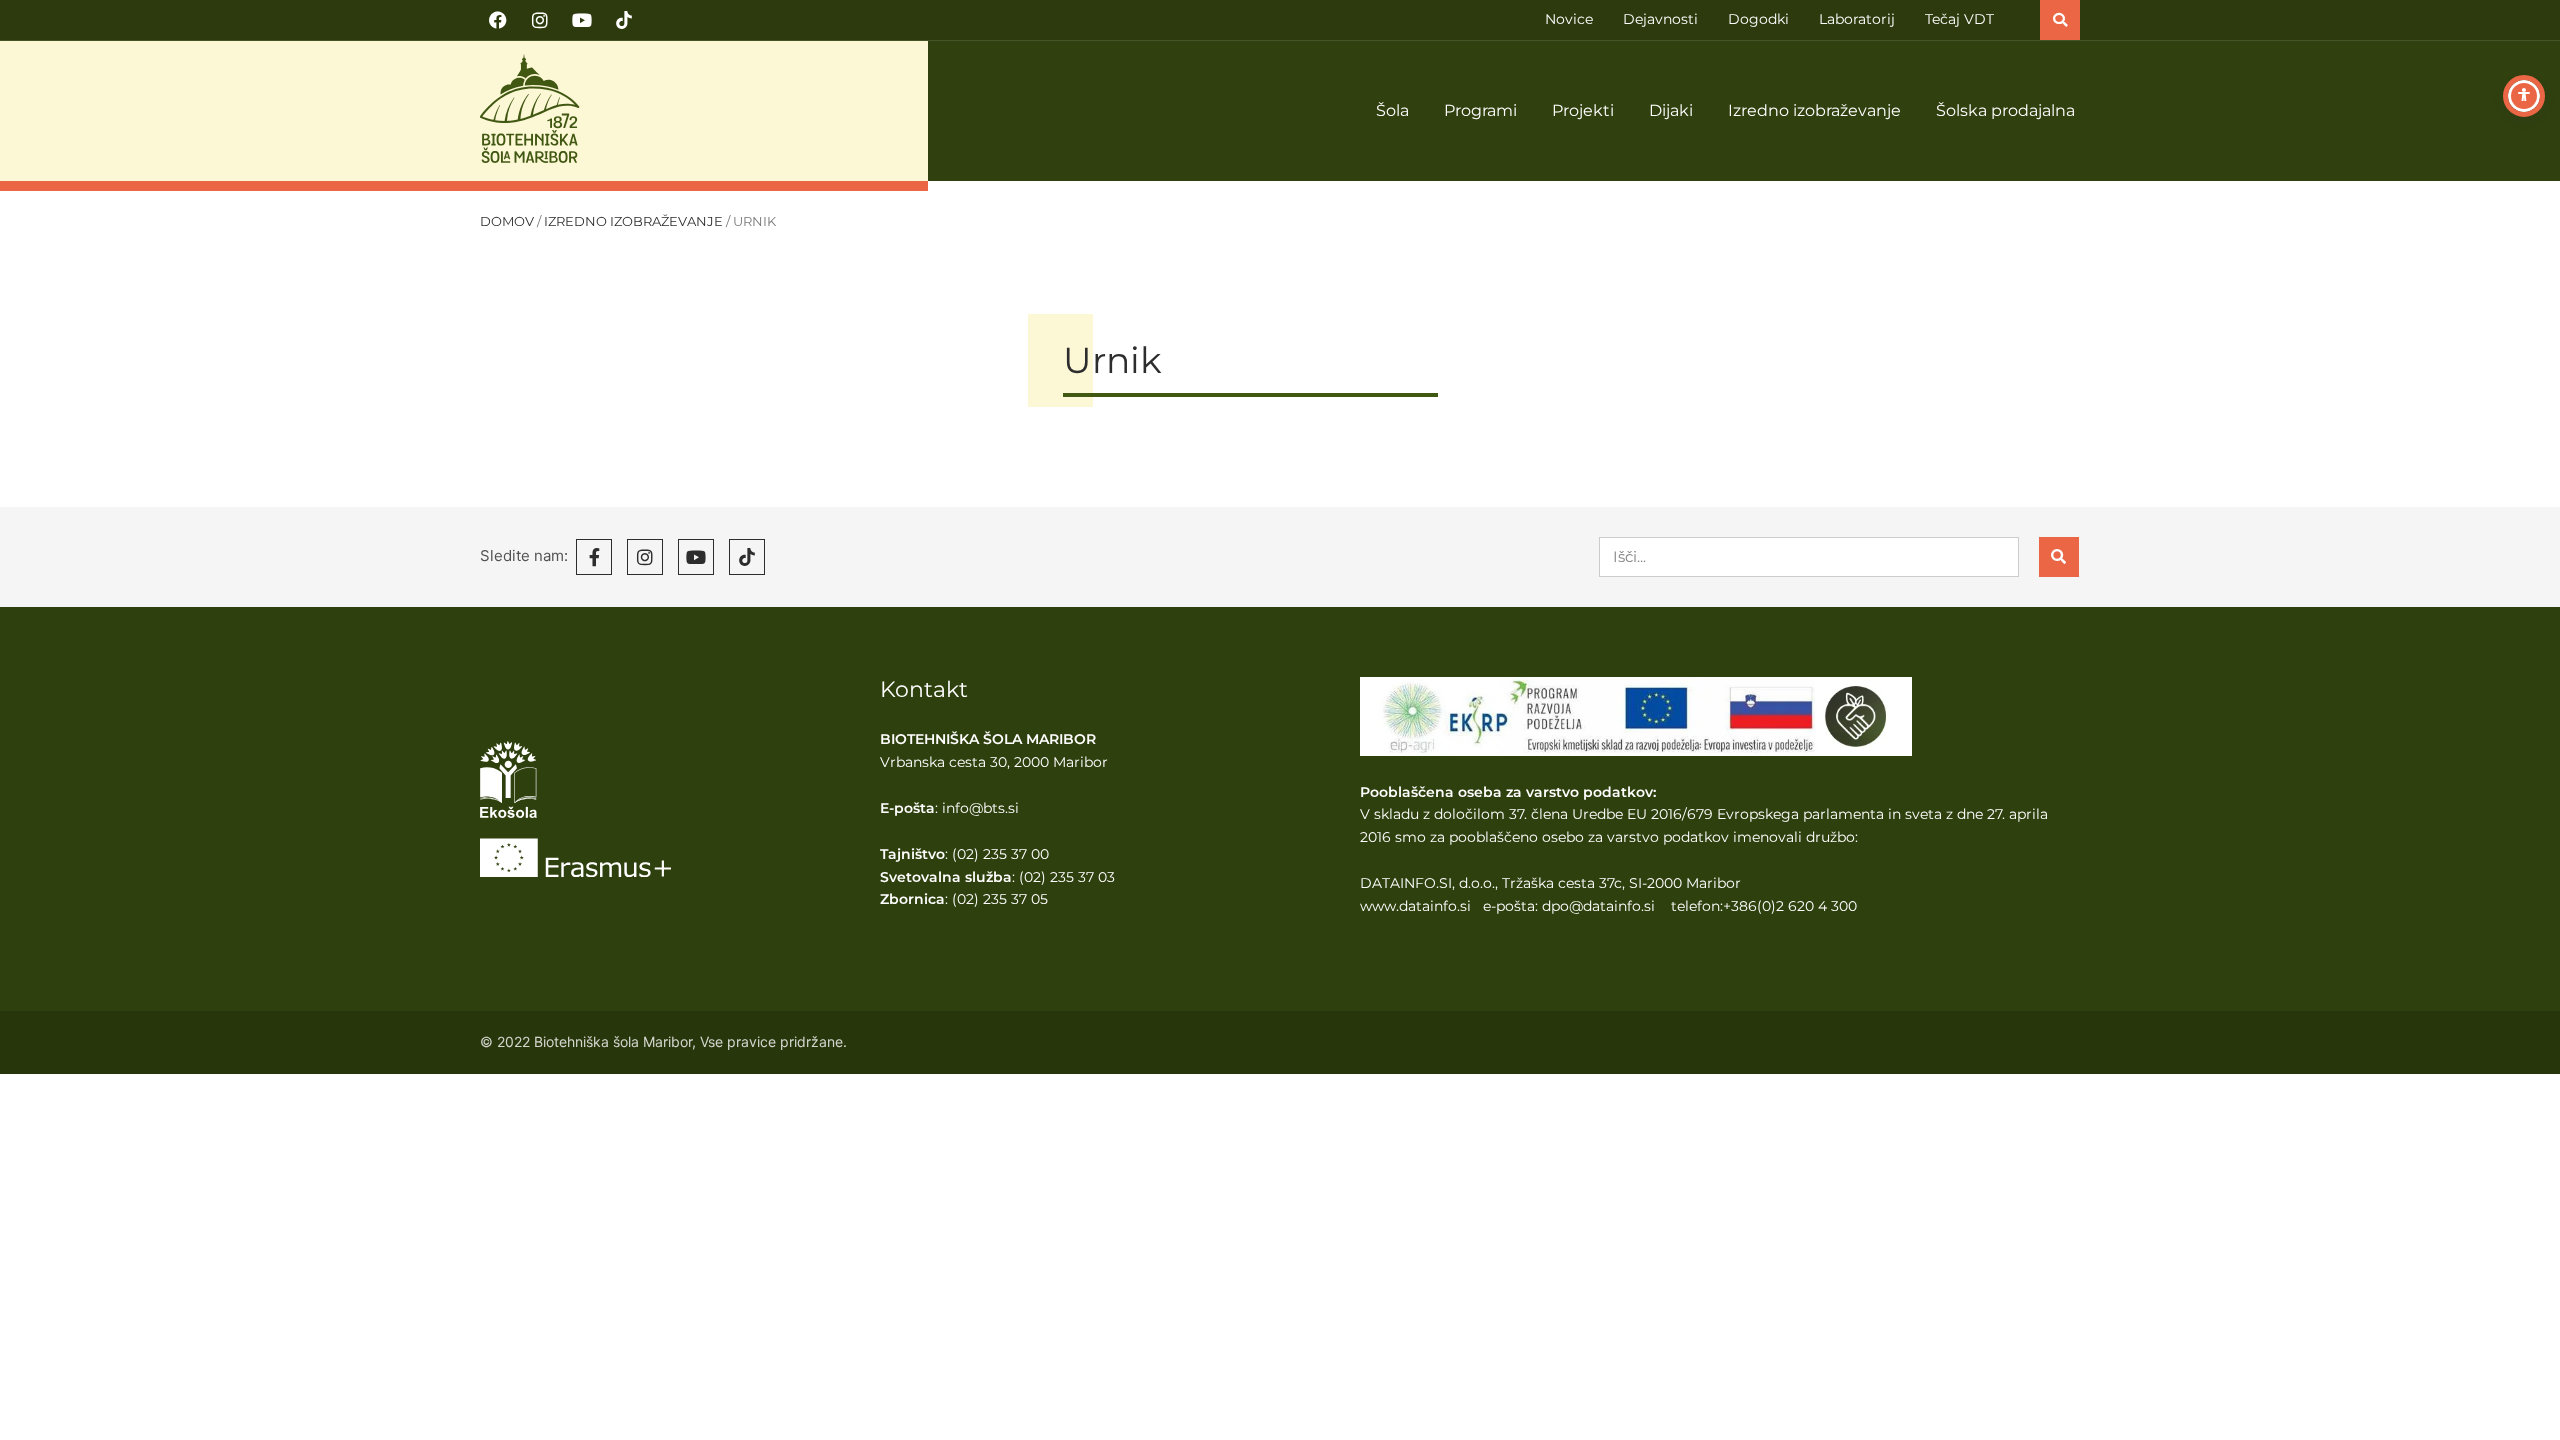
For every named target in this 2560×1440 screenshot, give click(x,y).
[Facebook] (498, 20)
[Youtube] (582, 20)
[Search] (2059, 557)
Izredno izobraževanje (1814, 110)
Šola (1392, 110)
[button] (2060, 20)
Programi (1480, 110)
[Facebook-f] (594, 557)
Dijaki (1671, 110)
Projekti (1583, 110)
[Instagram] (540, 20)
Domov (507, 221)
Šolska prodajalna (2005, 110)
